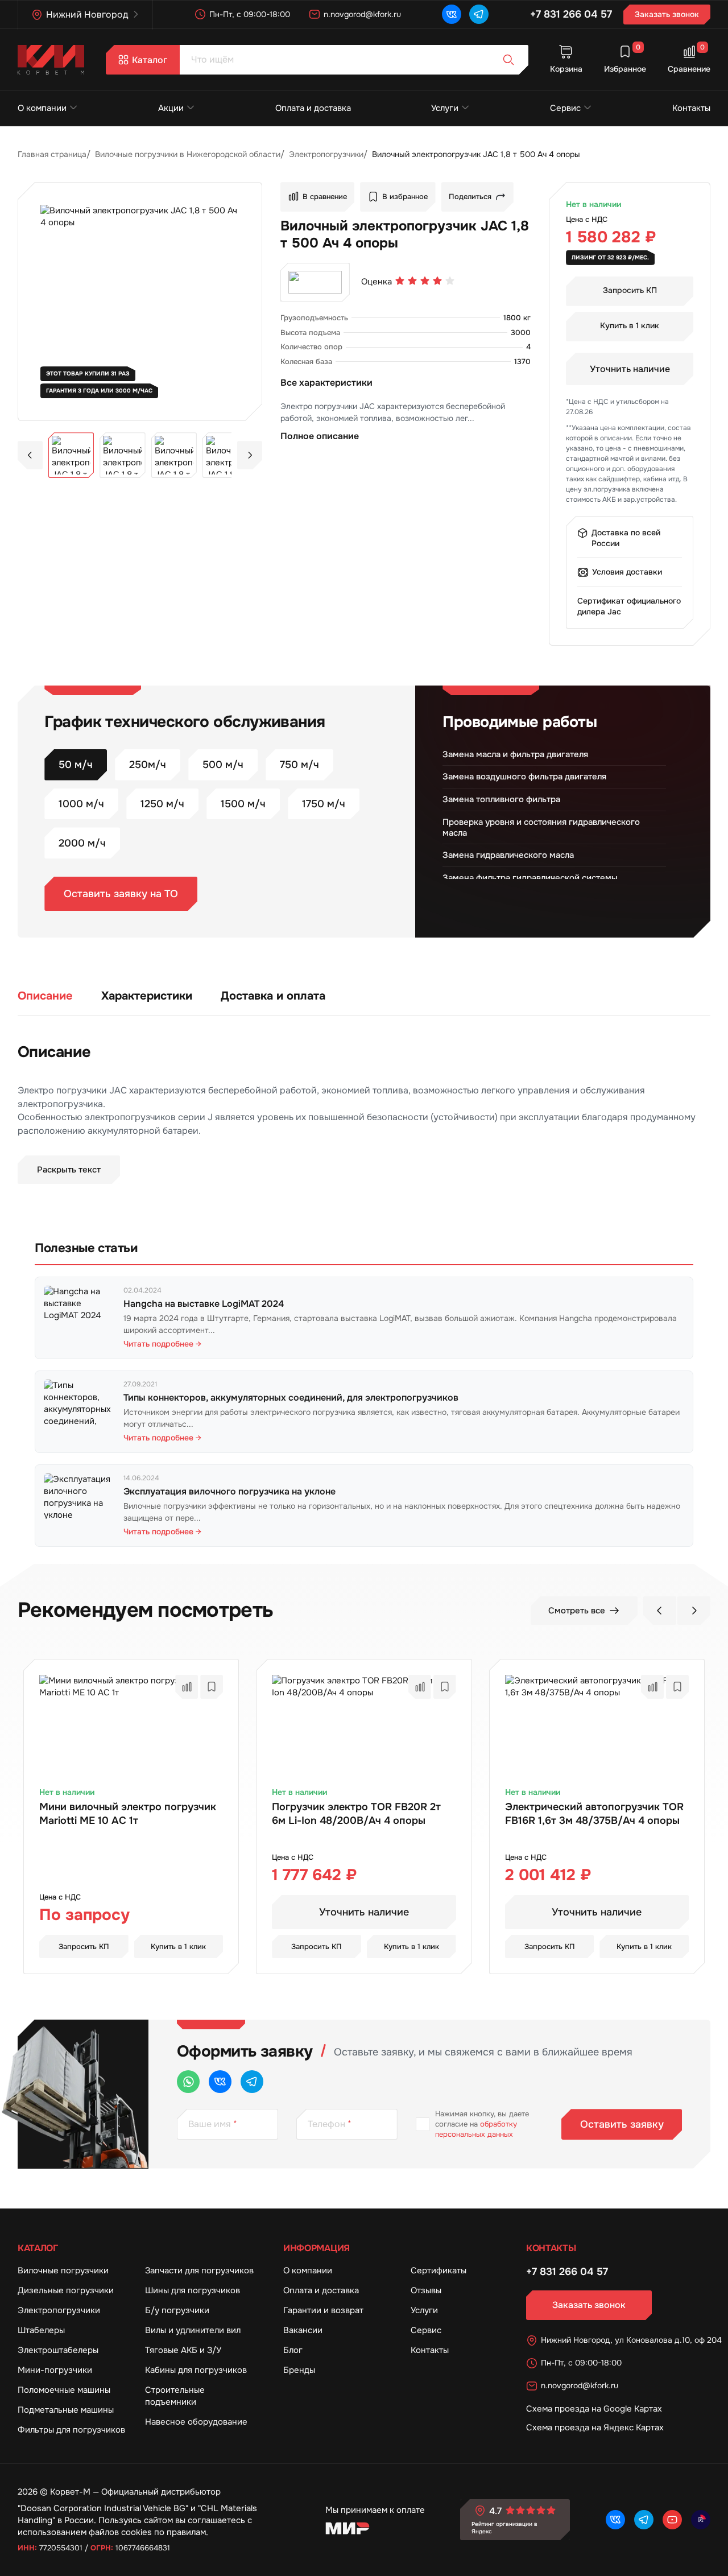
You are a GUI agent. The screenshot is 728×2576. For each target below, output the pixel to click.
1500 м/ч (243, 804)
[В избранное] (212, 1687)
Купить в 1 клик (630, 325)
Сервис (565, 108)
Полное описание (320, 436)
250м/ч (148, 765)
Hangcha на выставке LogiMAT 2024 (204, 1304)
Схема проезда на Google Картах (594, 2409)
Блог (293, 2350)
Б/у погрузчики (177, 2310)
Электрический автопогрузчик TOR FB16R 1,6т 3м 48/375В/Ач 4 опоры (594, 1814)
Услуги (445, 108)
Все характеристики (326, 383)
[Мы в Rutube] (701, 2520)
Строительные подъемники (175, 2396)
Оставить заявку (622, 2124)
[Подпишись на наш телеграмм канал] (479, 14)
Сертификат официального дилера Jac (629, 606)
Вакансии (303, 2330)
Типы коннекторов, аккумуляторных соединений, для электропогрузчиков (291, 1398)
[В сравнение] (187, 1687)
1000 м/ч (81, 804)
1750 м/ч (324, 804)
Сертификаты (439, 2270)
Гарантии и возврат (323, 2310)
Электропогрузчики (59, 2310)
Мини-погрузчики (55, 2370)
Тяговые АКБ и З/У (183, 2350)
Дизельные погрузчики (66, 2290)
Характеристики (147, 996)
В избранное (405, 197)
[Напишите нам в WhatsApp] (188, 2082)
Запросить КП (630, 290)
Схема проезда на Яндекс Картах (595, 2428)
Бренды (299, 2370)
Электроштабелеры (58, 2350)
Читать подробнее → (162, 1344)
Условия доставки (627, 572)
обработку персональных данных (476, 2129)
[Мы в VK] (452, 14)
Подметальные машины (66, 2410)
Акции (171, 108)
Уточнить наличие (630, 369)
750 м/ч (299, 765)
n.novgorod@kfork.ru (362, 14)
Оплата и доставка (313, 108)
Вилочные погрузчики (63, 2270)
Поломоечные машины (64, 2390)
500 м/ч (223, 765)
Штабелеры (41, 2330)
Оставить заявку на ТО (121, 894)
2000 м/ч (82, 843)
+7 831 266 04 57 (571, 14)
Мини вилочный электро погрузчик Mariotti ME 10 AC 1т (128, 1814)
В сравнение (325, 197)
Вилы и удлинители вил (193, 2330)
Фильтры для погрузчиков (71, 2430)
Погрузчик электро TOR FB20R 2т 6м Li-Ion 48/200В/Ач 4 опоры (356, 1814)
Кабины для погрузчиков (196, 2370)
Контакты (691, 108)
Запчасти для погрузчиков (199, 2270)
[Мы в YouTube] (672, 2520)
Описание (45, 996)
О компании (42, 108)
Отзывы (426, 2290)
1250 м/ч (162, 804)
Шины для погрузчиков (193, 2290)
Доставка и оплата (273, 996)
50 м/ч (76, 765)
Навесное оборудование (196, 2422)
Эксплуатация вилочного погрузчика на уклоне (229, 1491)
